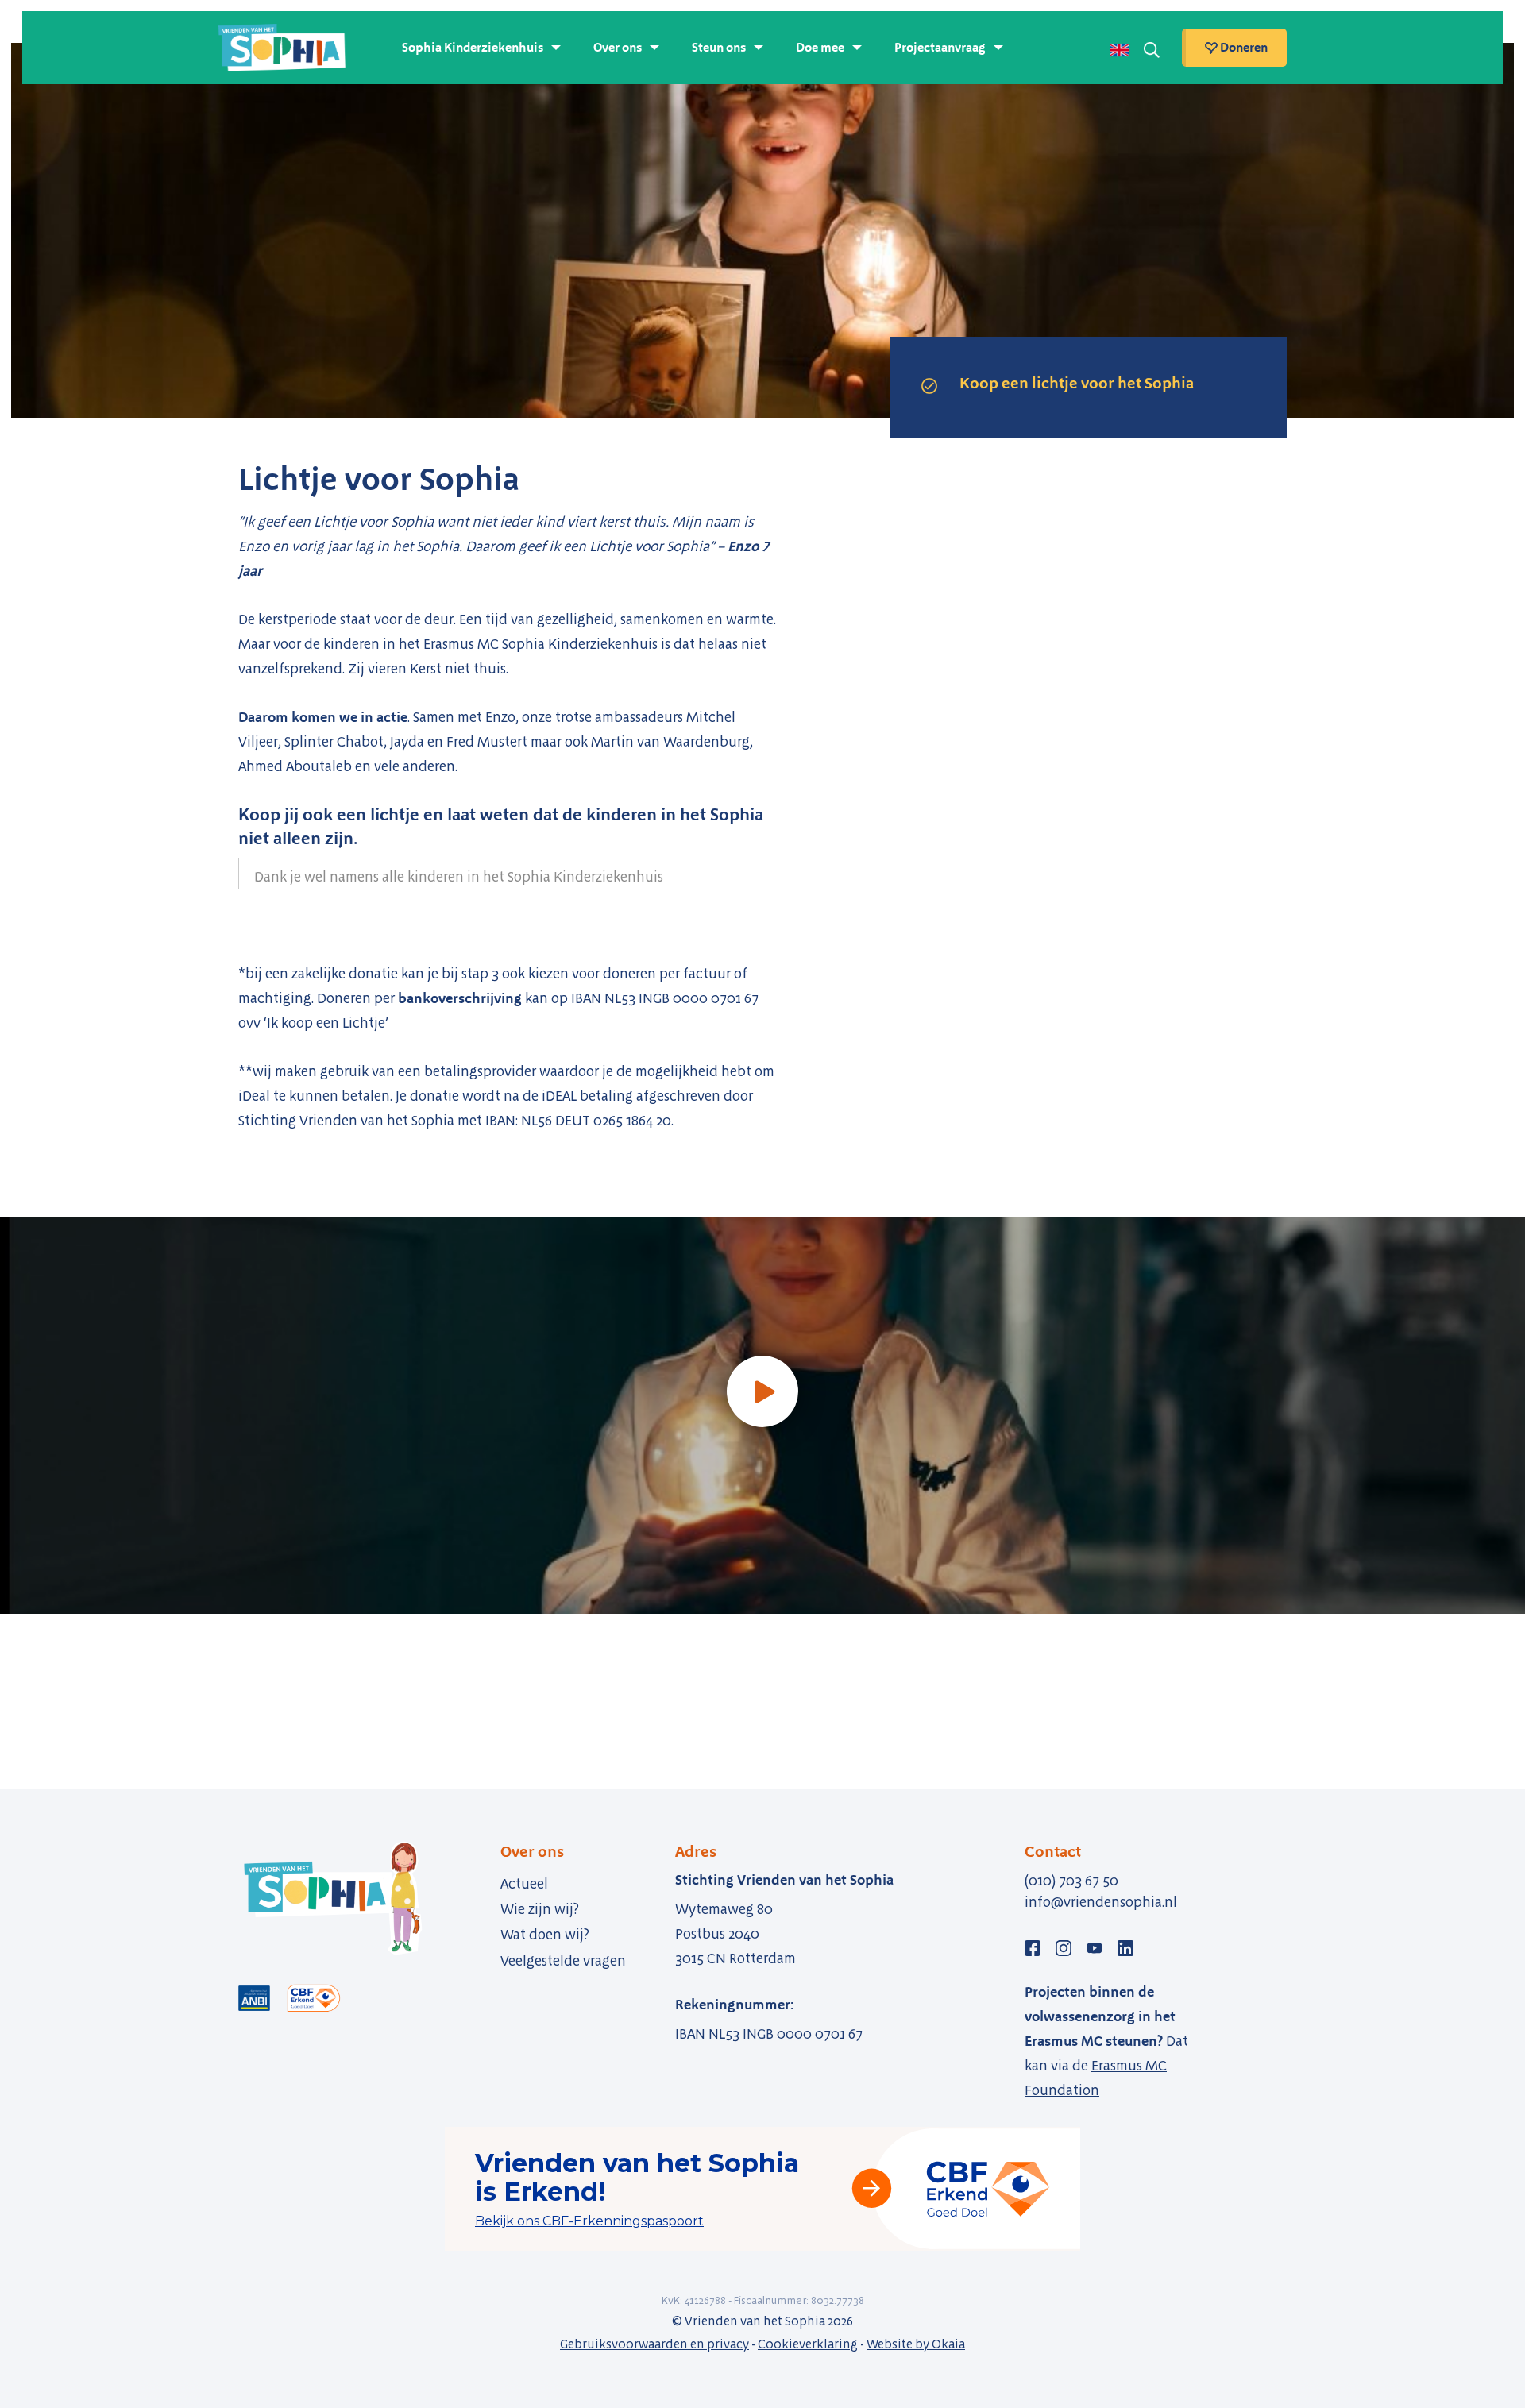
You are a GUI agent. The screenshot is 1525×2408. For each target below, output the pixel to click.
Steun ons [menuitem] (719, 47)
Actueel (524, 1884)
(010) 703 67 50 (1071, 1881)
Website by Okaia (916, 2344)
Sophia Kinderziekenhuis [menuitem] (473, 47)
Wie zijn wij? (540, 1909)
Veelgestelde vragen (563, 1961)
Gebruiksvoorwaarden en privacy (654, 2344)
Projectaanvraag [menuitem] (940, 47)
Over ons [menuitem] (618, 47)
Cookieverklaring (808, 2344)
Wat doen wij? (545, 1935)
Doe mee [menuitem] (820, 47)
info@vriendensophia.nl (1101, 1902)
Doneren (1243, 47)
